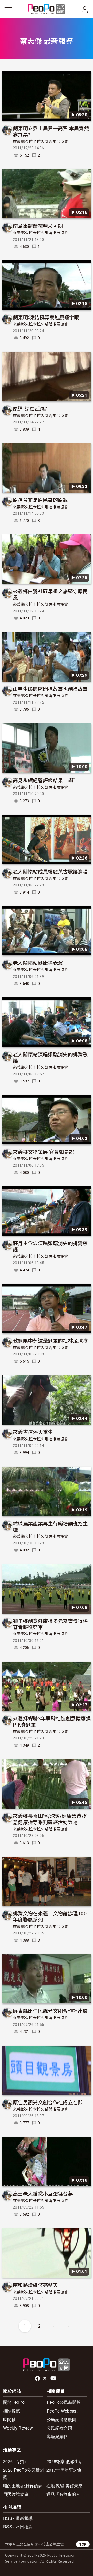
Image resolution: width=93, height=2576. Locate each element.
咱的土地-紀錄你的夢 (23, 2486)
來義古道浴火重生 (33, 1432)
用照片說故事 (16, 2494)
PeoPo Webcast (62, 2411)
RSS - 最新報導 (18, 2518)
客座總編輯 (57, 2436)
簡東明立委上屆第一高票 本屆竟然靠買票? (51, 131)
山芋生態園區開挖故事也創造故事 (50, 689)
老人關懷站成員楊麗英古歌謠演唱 (50, 871)
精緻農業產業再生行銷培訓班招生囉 (50, 1526)
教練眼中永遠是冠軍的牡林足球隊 (50, 1340)
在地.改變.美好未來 (64, 2486)
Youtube (54, 2378)
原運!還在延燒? (30, 408)
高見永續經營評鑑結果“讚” (46, 780)
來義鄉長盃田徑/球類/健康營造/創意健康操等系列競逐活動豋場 (51, 1819)
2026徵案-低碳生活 (65, 2461)
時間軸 (9, 2419)
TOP (83, 2544)
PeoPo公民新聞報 (64, 2402)
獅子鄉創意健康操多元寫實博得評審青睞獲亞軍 (50, 1624)
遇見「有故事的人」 (65, 2494)
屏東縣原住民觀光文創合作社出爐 (50, 2011)
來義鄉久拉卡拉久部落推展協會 (41, 142)
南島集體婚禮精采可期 (38, 226)
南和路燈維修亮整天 (35, 2285)
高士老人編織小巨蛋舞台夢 (43, 2193)
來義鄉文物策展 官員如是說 (43, 1152)
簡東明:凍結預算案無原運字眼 (46, 317)
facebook (38, 2378)
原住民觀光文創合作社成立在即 (48, 2102)
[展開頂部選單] (85, 10)
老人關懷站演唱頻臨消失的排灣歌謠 (50, 1057)
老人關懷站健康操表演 (38, 963)
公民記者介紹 (59, 2428)
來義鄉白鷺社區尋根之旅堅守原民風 (50, 594)
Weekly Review (18, 2428)
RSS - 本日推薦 (18, 2527)
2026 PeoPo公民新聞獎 (23, 2473)
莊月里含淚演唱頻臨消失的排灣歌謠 (50, 1246)
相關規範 (11, 2411)
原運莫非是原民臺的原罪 (40, 500)
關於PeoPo (14, 2402)
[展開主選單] (8, 10)
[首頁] (47, 10)
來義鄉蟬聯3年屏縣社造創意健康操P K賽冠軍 (52, 1721)
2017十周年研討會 (64, 2470)
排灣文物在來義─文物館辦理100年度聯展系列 (50, 1916)
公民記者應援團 (61, 2419)
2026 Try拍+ (15, 2461)
